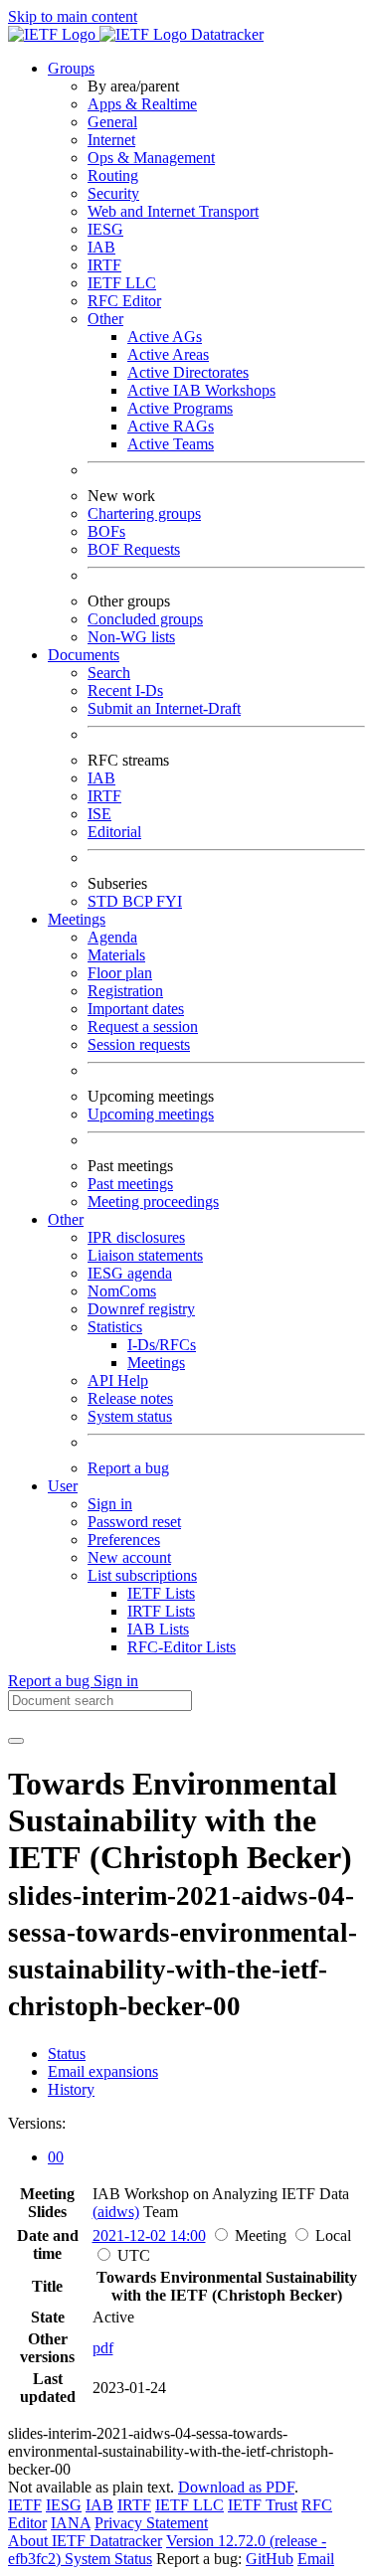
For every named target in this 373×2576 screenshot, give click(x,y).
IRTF (104, 265)
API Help (118, 1380)
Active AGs (165, 337)
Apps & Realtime (142, 104)
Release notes (130, 1398)
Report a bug (128, 1468)
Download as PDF (236, 2487)
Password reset (134, 1522)
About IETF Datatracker (85, 2541)
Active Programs (180, 408)
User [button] (63, 1486)
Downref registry (141, 1309)
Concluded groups (145, 619)
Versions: (37, 2123)
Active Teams (171, 444)
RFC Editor (124, 301)
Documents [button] (84, 655)
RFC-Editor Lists (182, 1647)
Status (67, 2054)
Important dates (136, 1009)
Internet (111, 140)
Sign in (110, 1504)
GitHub (270, 2559)
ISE (99, 814)
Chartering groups (144, 514)
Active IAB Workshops (201, 390)
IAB (101, 247)
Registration (125, 991)
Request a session (143, 1027)
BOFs (106, 531)
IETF (25, 2505)
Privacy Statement (151, 2523)
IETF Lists (161, 1593)
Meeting (261, 2235)
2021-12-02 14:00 (149, 2235)
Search (109, 673)
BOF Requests (134, 549)
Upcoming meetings (151, 1114)
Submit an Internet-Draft (164, 708)
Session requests (139, 1044)
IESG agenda (130, 1273)
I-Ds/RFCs (162, 1345)
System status (130, 1416)
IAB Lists (158, 1629)
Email (316, 2559)
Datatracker (225, 34)
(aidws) (116, 2212)
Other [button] (66, 1219)
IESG (105, 229)
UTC (134, 2255)
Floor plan (120, 973)
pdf (103, 2348)
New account (129, 1557)
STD (105, 901)
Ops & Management (151, 158)
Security (113, 193)
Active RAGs (171, 426)
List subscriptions (142, 1575)
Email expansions (103, 2071)
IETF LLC (122, 283)
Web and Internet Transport (173, 211)
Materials (116, 955)
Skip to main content (73, 16)
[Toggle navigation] (16, 1741)
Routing (113, 175)
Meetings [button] (77, 919)
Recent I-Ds (125, 690)
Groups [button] (71, 68)
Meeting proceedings (153, 1202)
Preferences (124, 1540)
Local (333, 2235)
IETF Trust (263, 2505)
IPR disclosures (136, 1237)
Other (105, 319)
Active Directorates (188, 372)
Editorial (114, 832)
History (71, 2089)
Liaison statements (145, 1255)
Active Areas (168, 354)
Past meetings (130, 1184)
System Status (108, 2559)
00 (56, 2157)
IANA (71, 2523)
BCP (139, 901)
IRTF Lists (161, 1611)
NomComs (122, 1291)
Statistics (115, 1327)
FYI (169, 901)
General (112, 122)
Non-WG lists (131, 637)
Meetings (156, 1363)
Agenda (112, 937)
